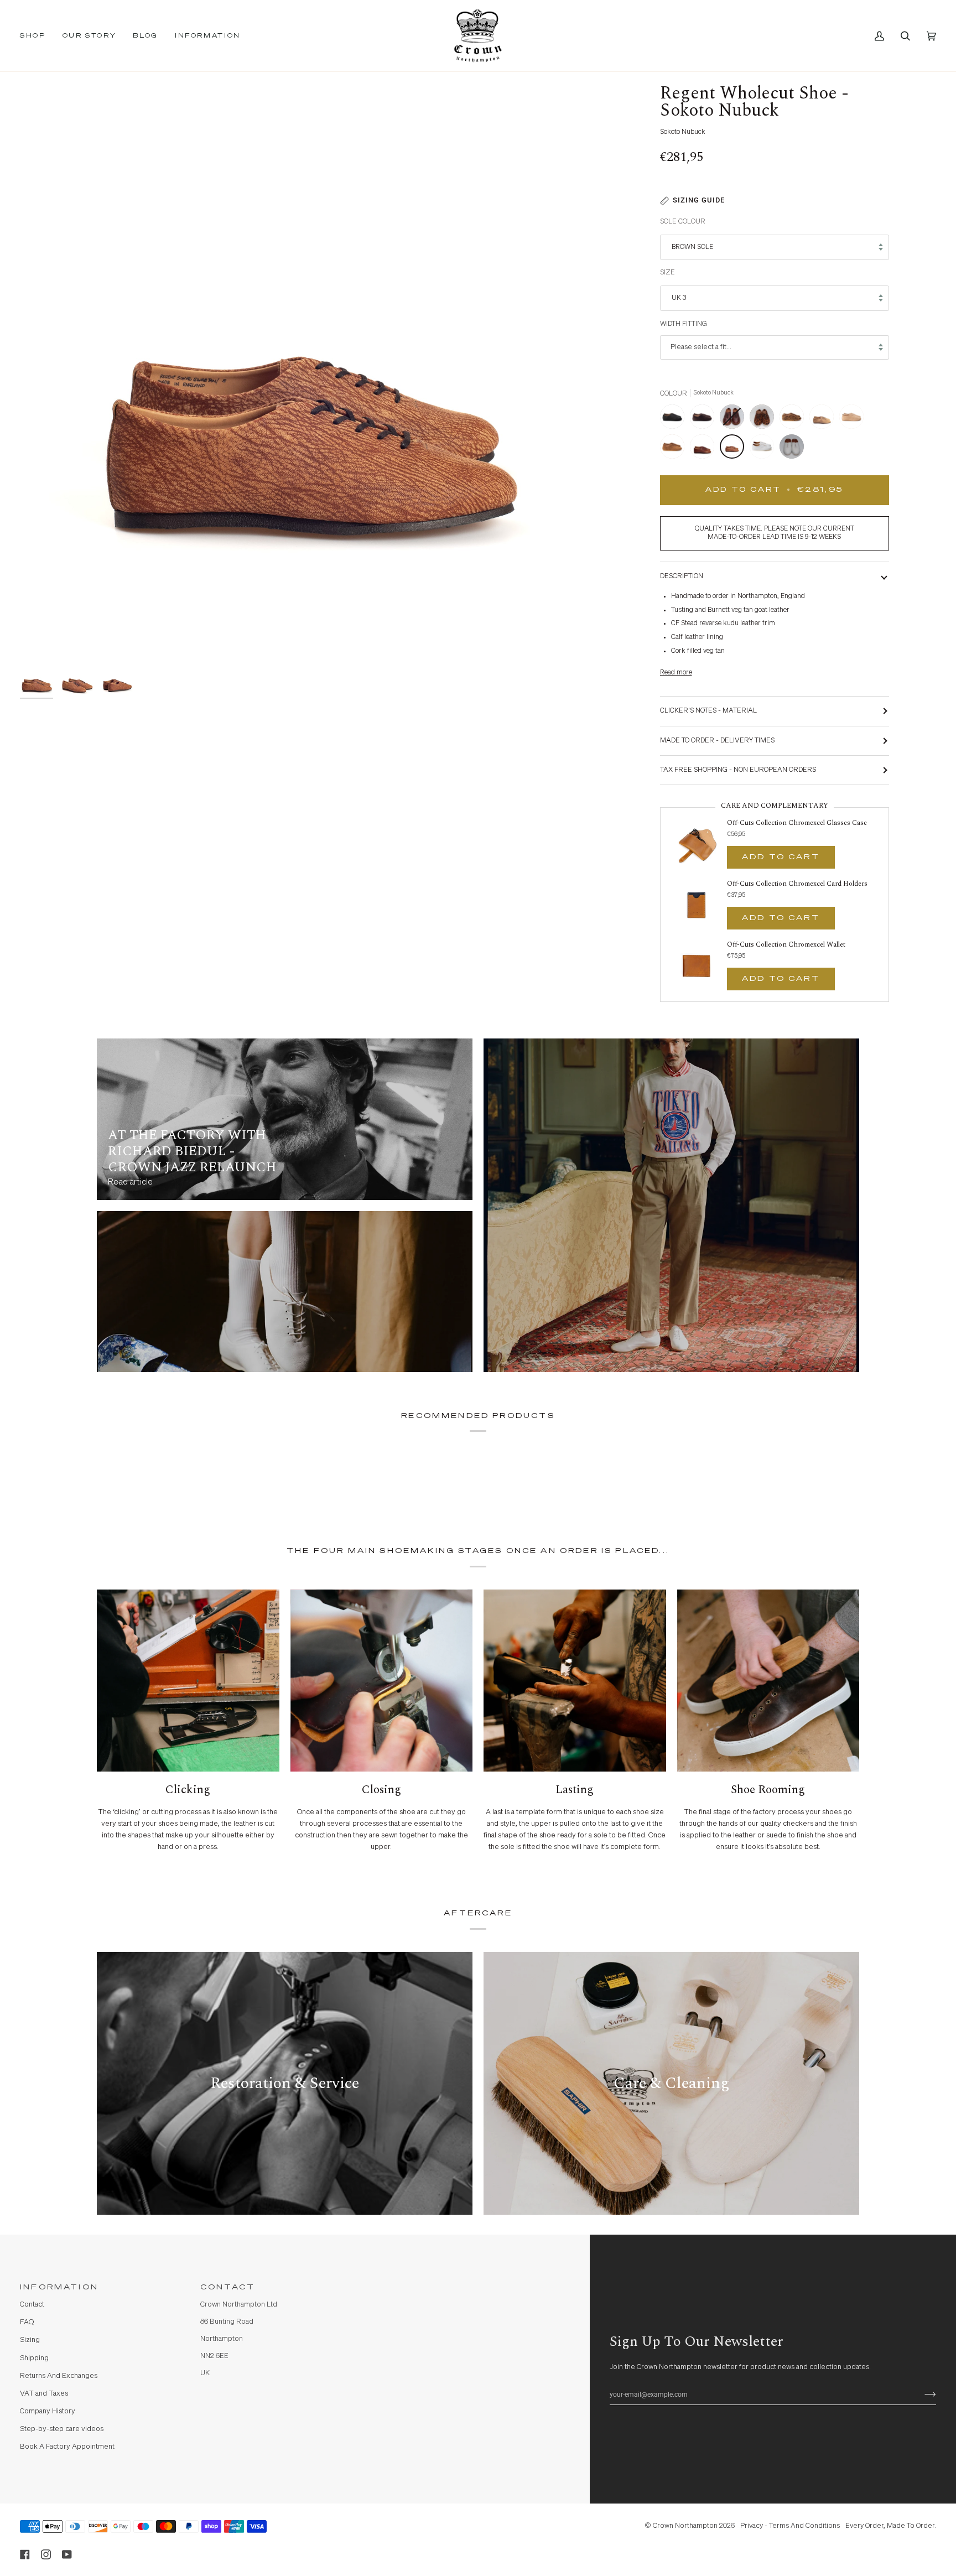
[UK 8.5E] (735, 419)
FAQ (27, 2322)
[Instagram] (46, 2554)
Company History (48, 2411)
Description (682, 576)
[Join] (921, 2395)
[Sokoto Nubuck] (735, 449)
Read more (676, 672)
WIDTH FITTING (684, 324)
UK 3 (679, 298)
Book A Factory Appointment (67, 2447)
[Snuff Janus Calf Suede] (675, 449)
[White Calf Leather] (765, 449)
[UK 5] (765, 419)
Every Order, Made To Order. (891, 2526)
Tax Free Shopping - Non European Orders (738, 770)
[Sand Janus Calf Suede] (854, 419)
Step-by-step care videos (62, 2429)
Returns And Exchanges (59, 2376)
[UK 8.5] (792, 449)
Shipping (34, 2358)
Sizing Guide (699, 200)
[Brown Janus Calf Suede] (705, 419)
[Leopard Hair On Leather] (794, 419)
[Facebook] (25, 2554)
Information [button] (59, 2287)
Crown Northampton (685, 2526)
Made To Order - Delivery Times (717, 741)
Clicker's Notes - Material (708, 711)
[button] (37, 36)
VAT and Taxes (44, 2394)
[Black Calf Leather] (675, 419)
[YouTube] (67, 2554)
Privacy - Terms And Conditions (790, 2526)
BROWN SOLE (692, 247)
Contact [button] (228, 2287)
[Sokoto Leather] (705, 449)
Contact (32, 2305)
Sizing (30, 2340)
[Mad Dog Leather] (824, 419)
